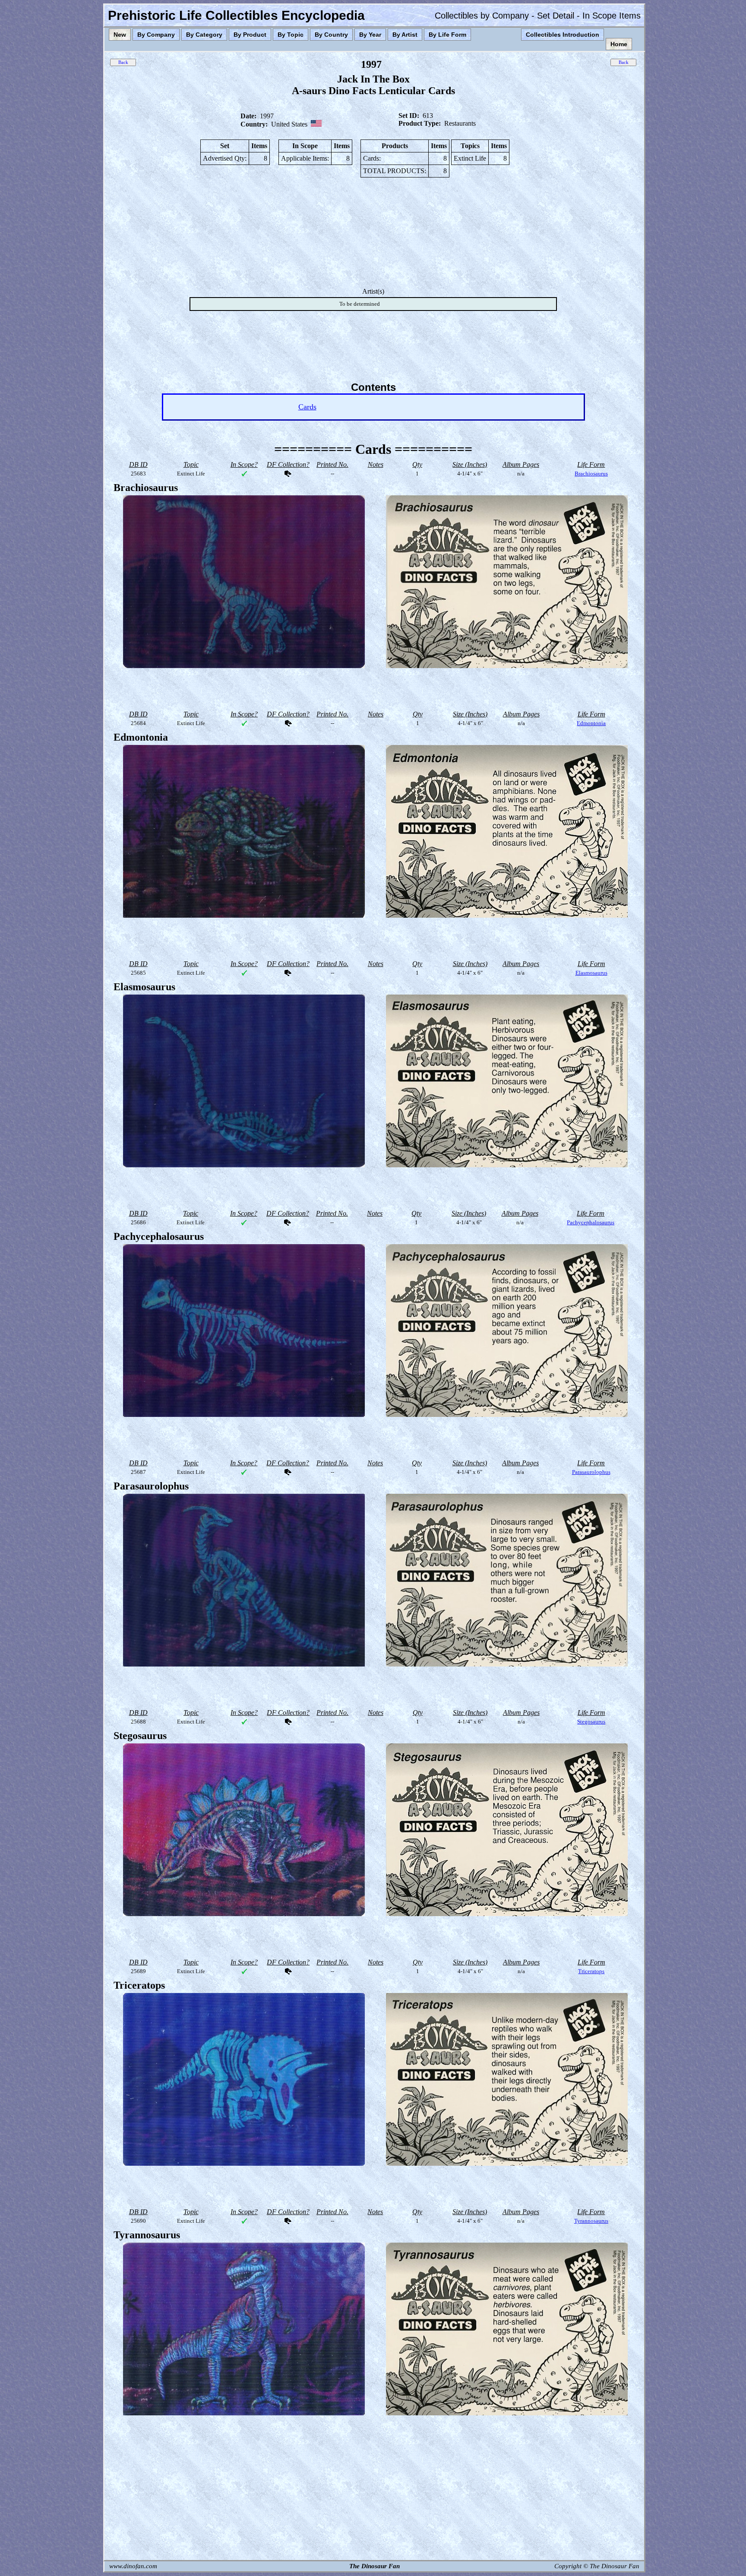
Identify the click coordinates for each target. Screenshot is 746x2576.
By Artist (405, 35)
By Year (370, 35)
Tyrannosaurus (591, 2221)
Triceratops (591, 1971)
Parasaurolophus (591, 1472)
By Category (204, 35)
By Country (331, 35)
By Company (156, 35)
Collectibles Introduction (563, 35)
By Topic (291, 35)
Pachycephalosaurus (591, 1222)
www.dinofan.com (133, 2566)
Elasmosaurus (591, 973)
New (120, 35)
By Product (250, 35)
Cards (307, 407)
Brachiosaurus (591, 474)
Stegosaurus (591, 1722)
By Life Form (447, 35)
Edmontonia (591, 723)
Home (619, 44)
